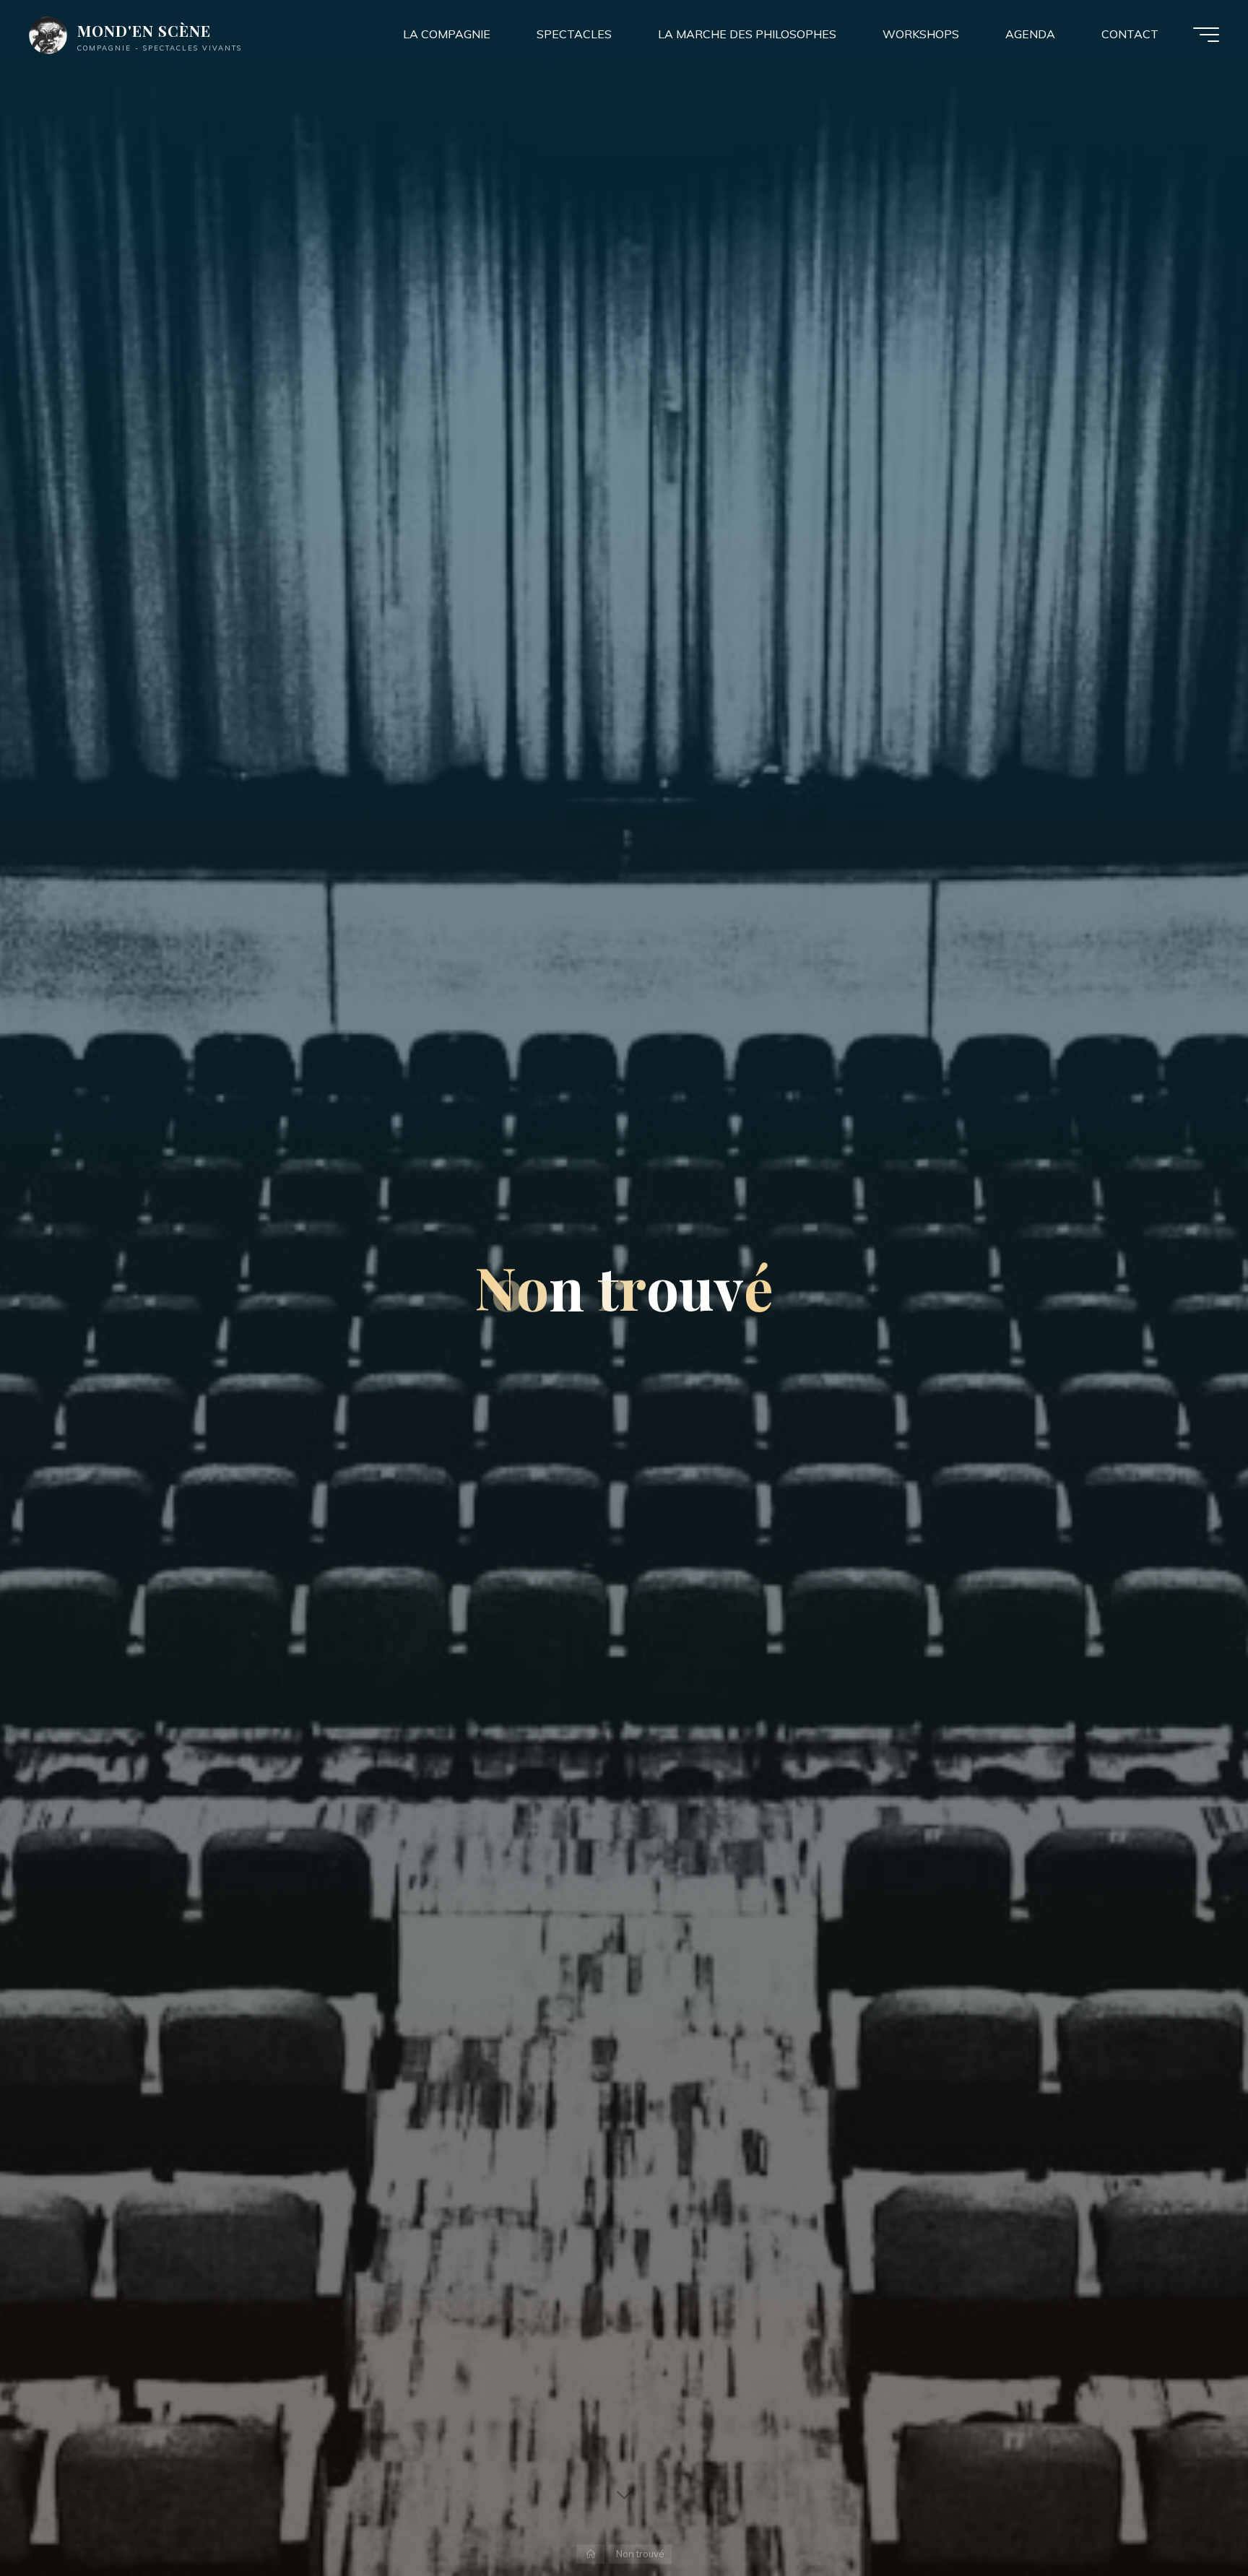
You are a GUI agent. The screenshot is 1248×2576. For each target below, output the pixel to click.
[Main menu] (1206, 35)
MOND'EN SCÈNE (144, 30)
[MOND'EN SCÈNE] (48, 34)
